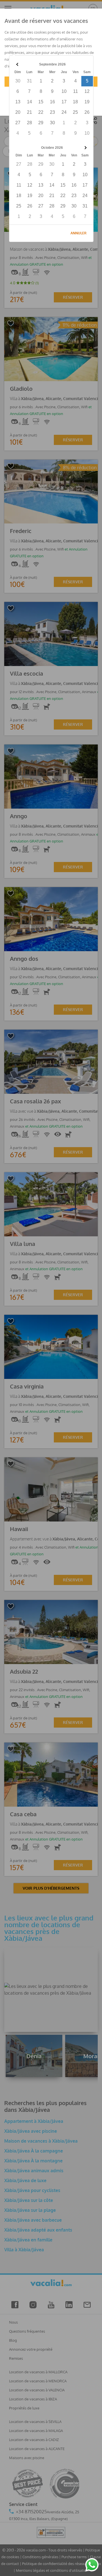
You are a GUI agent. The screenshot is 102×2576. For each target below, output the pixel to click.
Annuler (78, 233)
